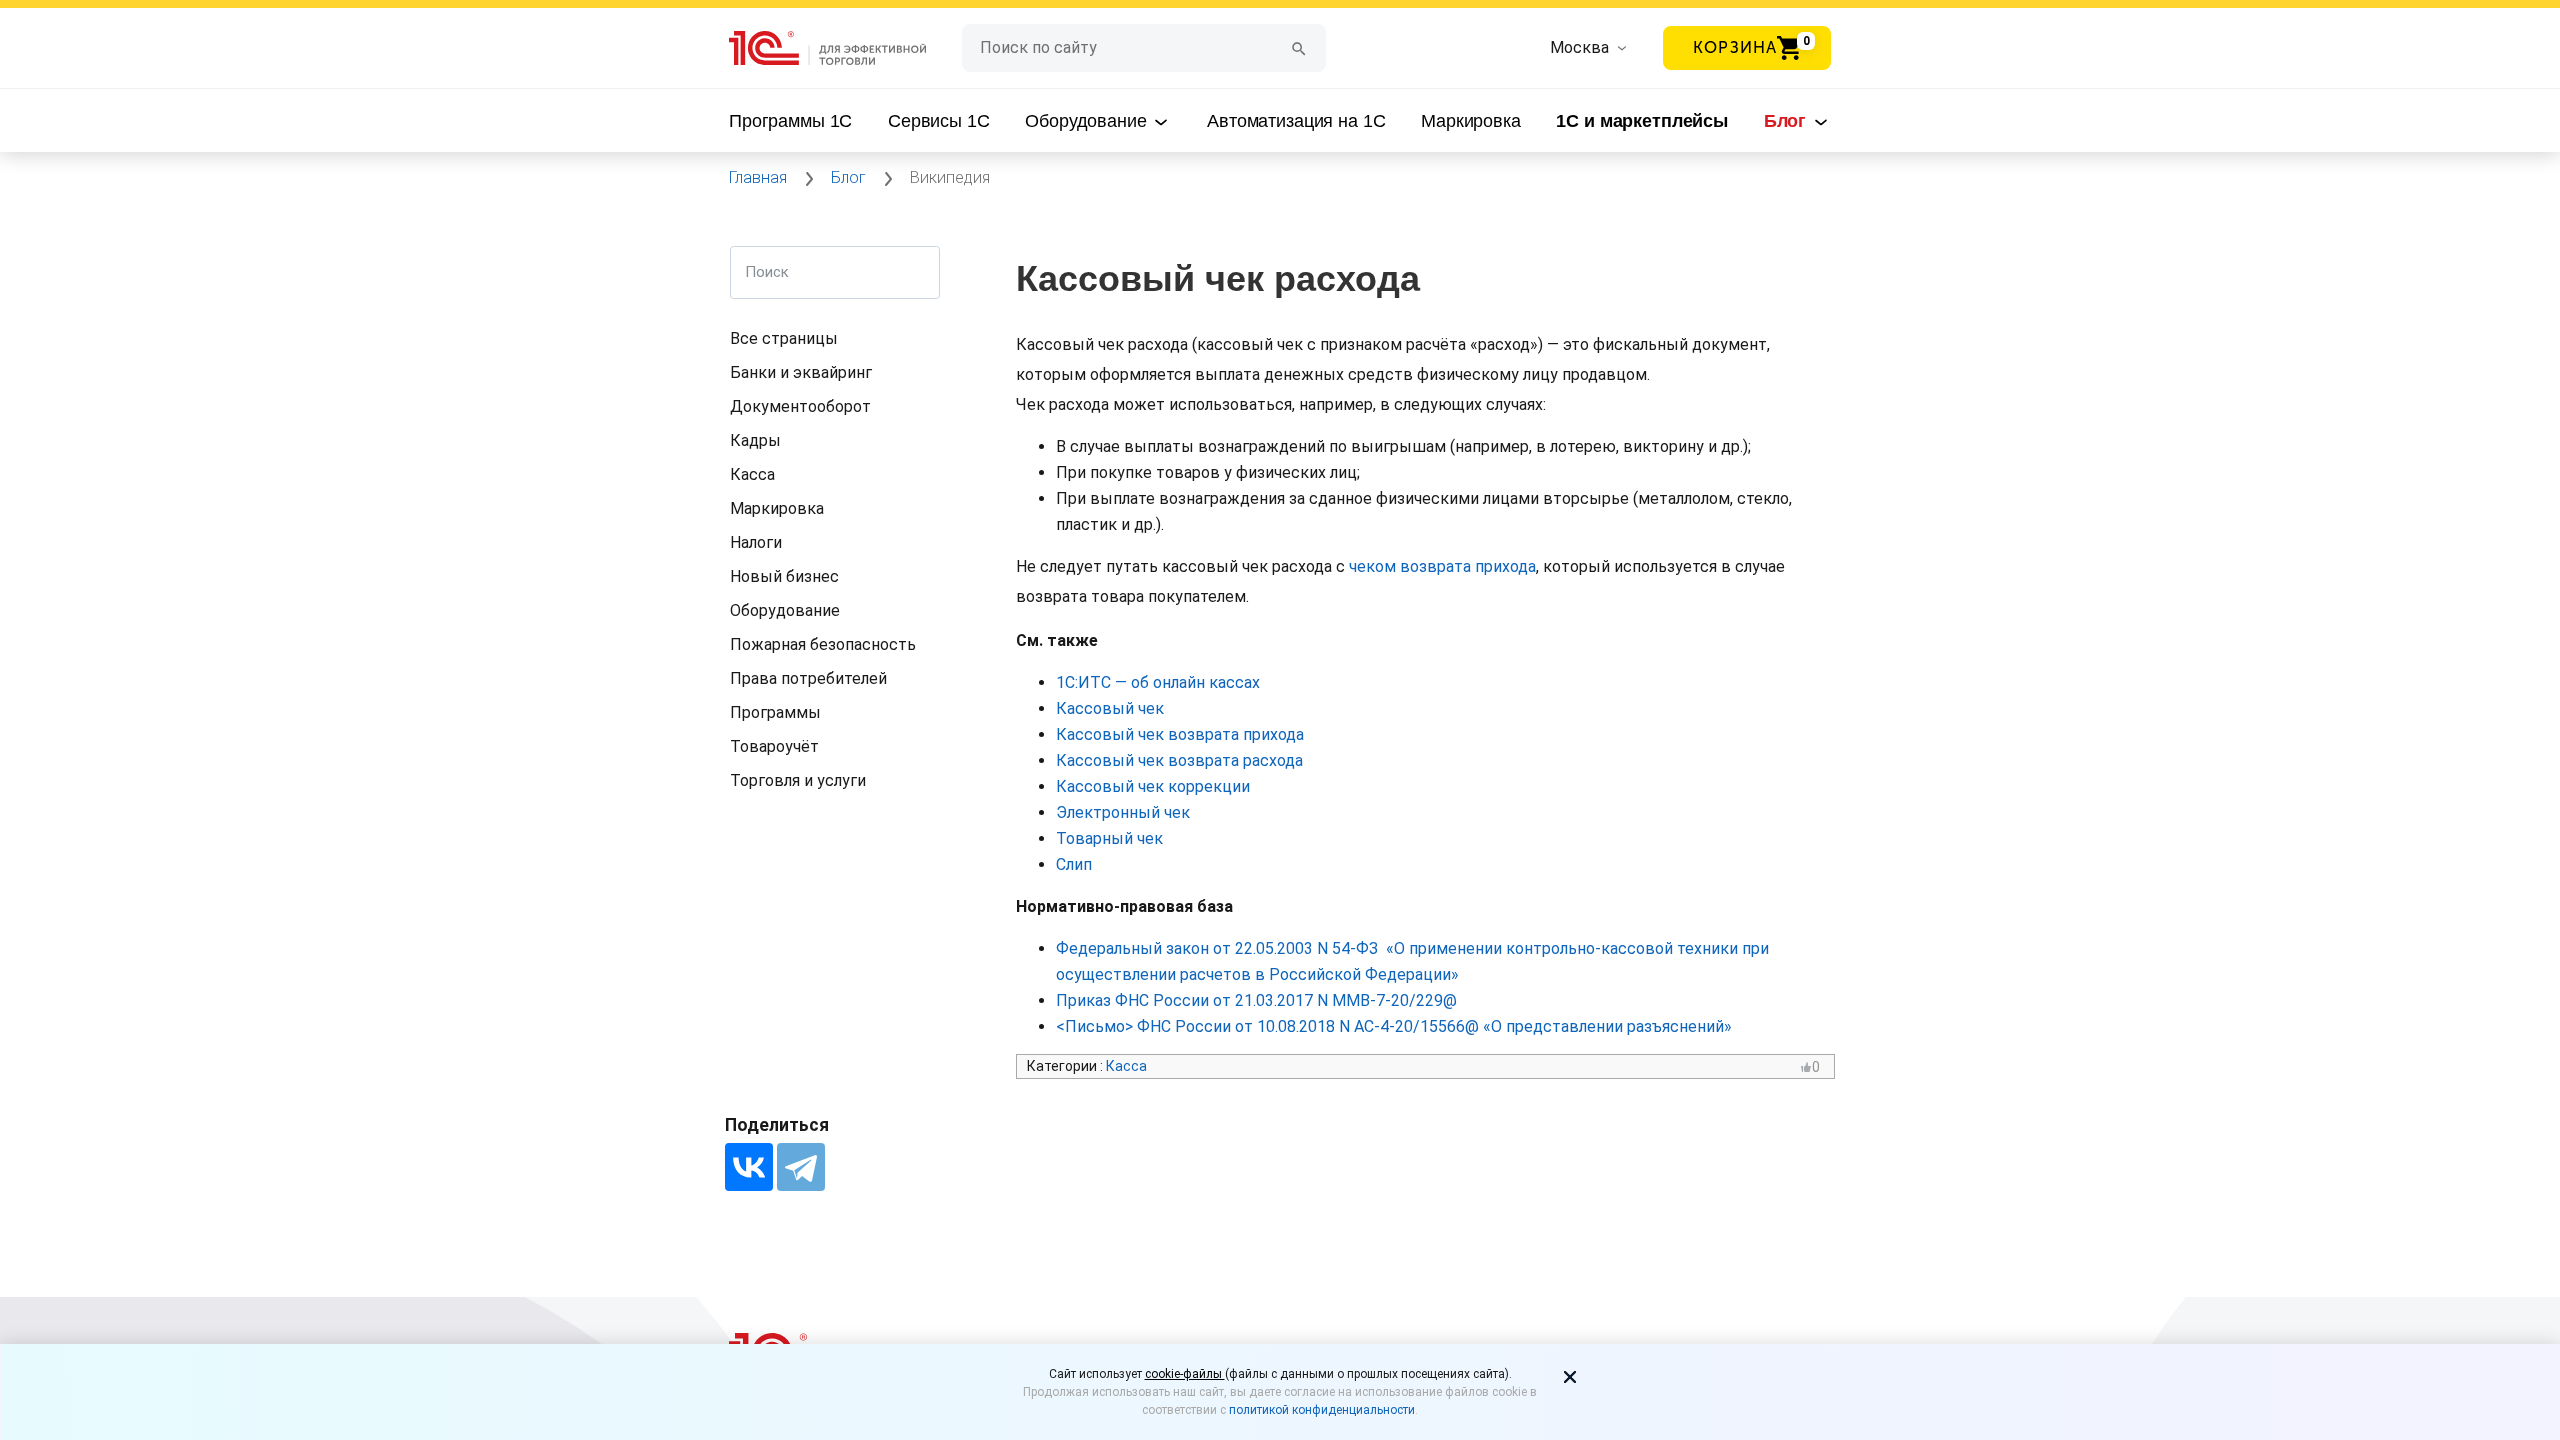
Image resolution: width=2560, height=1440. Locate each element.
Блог (1787, 121)
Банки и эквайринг (801, 372)
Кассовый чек (1112, 708)
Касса (752, 474)
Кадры (755, 440)
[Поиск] (1299, 47)
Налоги (756, 542)
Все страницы (784, 338)
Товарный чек (1109, 838)
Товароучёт (774, 746)
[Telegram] (801, 1167)
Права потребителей (808, 678)
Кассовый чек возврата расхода (1181, 760)
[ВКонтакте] (749, 1167)
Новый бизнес (784, 576)
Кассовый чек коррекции (1153, 786)
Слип (1074, 864)
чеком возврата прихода (1442, 566)
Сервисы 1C (939, 121)
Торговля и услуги (798, 780)
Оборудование (1088, 121)
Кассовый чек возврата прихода (1182, 734)
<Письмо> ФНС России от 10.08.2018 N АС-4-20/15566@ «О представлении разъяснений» (1394, 1026)
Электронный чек (1123, 812)
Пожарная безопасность (823, 644)
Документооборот (800, 406)
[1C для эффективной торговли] (845, 48)
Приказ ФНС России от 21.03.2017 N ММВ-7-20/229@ (1256, 1000)
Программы (775, 712)
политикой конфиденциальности (1322, 1410)
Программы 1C (790, 121)
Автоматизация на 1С (1296, 121)
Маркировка (1471, 121)
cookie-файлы (1185, 1374)
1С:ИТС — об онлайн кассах (1158, 682)
